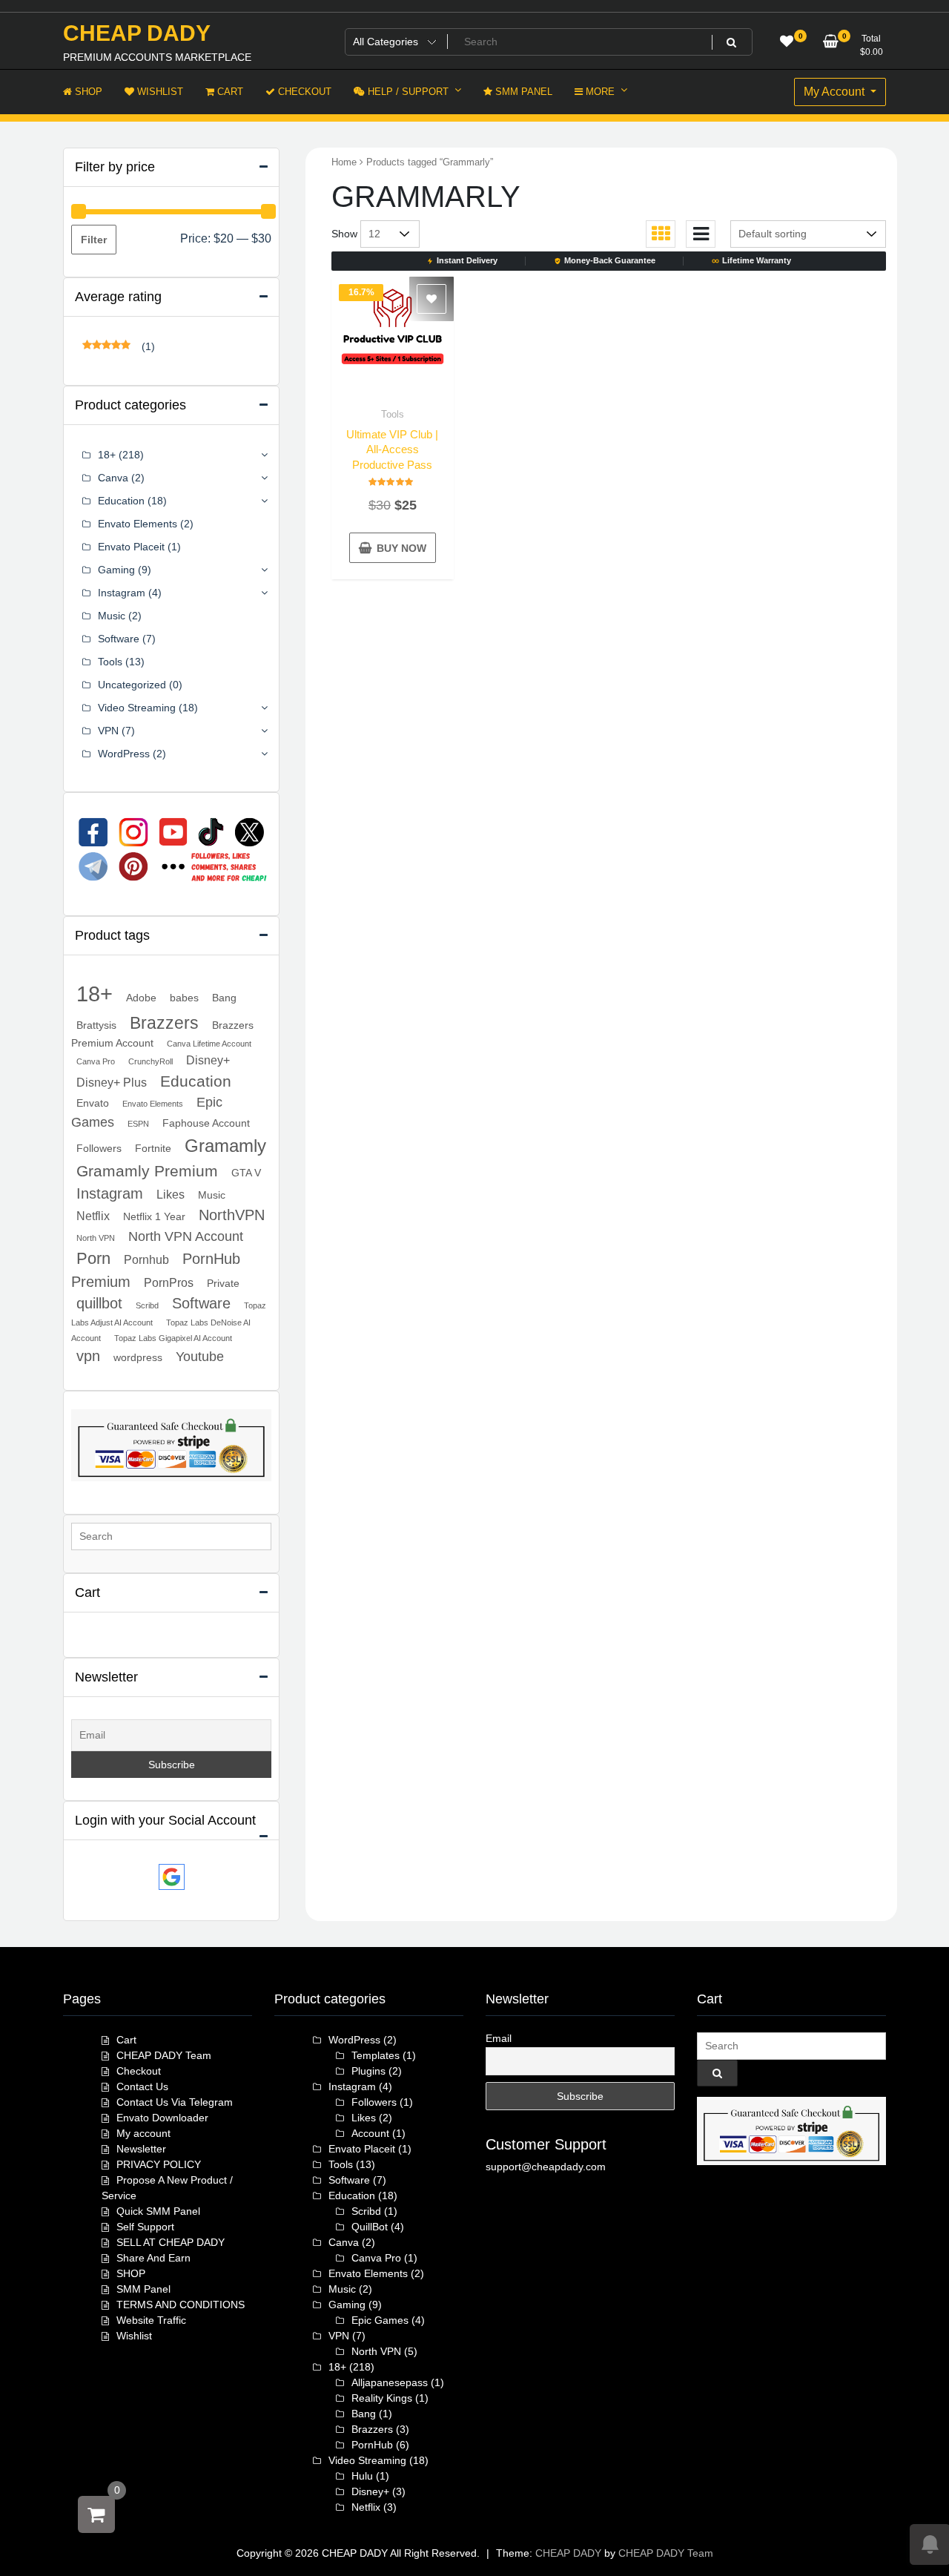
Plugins (368, 2071)
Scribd (147, 1305)
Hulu (362, 2476)
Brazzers (164, 1023)
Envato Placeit (131, 547)
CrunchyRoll (151, 1061)
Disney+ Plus (112, 1082)
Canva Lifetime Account (209, 1044)
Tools (393, 414)
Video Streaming (137, 708)
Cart (126, 2040)
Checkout (139, 2071)
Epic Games (380, 2320)
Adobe (141, 998)
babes (184, 998)
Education (121, 501)
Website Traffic (151, 2320)
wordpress (138, 1357)
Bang (224, 998)
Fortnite (153, 1148)
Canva (113, 478)
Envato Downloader (162, 2118)
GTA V (246, 1173)
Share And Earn (153, 2258)
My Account (836, 92)
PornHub (372, 2445)
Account (370, 2133)
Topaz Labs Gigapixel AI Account (173, 1338)
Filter (94, 240)
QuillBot (370, 2227)
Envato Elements (138, 524)
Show (344, 234)
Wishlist (134, 2336)
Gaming (116, 570)
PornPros (169, 1282)
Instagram (122, 593)
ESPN (138, 1124)
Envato (93, 1103)
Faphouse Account (206, 1123)
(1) (119, 347)
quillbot (99, 1303)
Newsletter (141, 2149)
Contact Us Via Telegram (175, 2102)
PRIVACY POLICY (159, 2164)
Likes (171, 1194)
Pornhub (146, 1259)
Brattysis (96, 1025)
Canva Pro (96, 1061)
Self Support (145, 2227)
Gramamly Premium (147, 1171)
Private (223, 1283)
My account (143, 2133)
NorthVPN (232, 1215)
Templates (376, 2055)
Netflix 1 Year (154, 1216)
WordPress (124, 754)
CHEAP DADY (137, 33)
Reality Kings (382, 2398)
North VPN (96, 1238)
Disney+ (208, 1060)
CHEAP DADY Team (164, 2055)
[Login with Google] (172, 1877)
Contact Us (142, 2086)
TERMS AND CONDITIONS (181, 2305)
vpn (88, 1356)
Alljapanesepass (390, 2382)
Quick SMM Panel (158, 2211)
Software (119, 639)
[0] (96, 2514)
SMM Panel (143, 2289)
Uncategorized (132, 685)
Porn (93, 1258)
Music (112, 616)
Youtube (200, 1357)
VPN (108, 731)
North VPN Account (186, 1236)
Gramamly (225, 1146)
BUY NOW (401, 548)
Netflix (93, 1216)
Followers (99, 1148)
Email (499, 2038)
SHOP (131, 2273)
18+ (107, 455)
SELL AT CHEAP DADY (171, 2242)
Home (344, 162)
